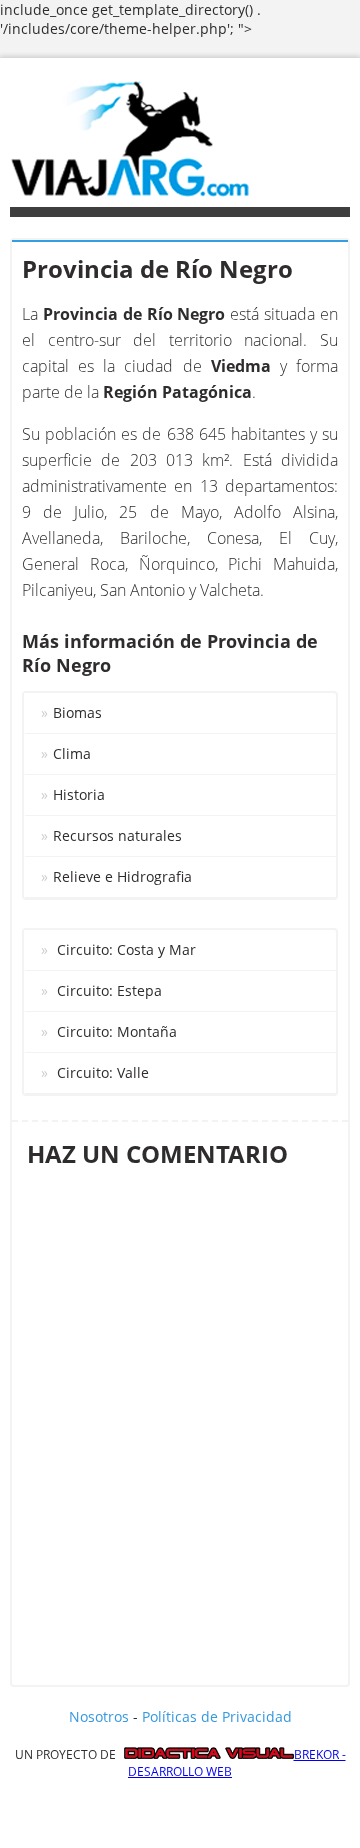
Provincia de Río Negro (157, 268)
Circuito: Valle (103, 1072)
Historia (79, 794)
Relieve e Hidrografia (122, 876)
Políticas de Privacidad (217, 1716)
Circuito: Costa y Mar (126, 949)
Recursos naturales (117, 835)
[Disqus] (180, 1420)
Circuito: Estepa (109, 990)
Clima (72, 753)
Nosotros (99, 1716)
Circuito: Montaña (117, 1031)
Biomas (77, 712)
